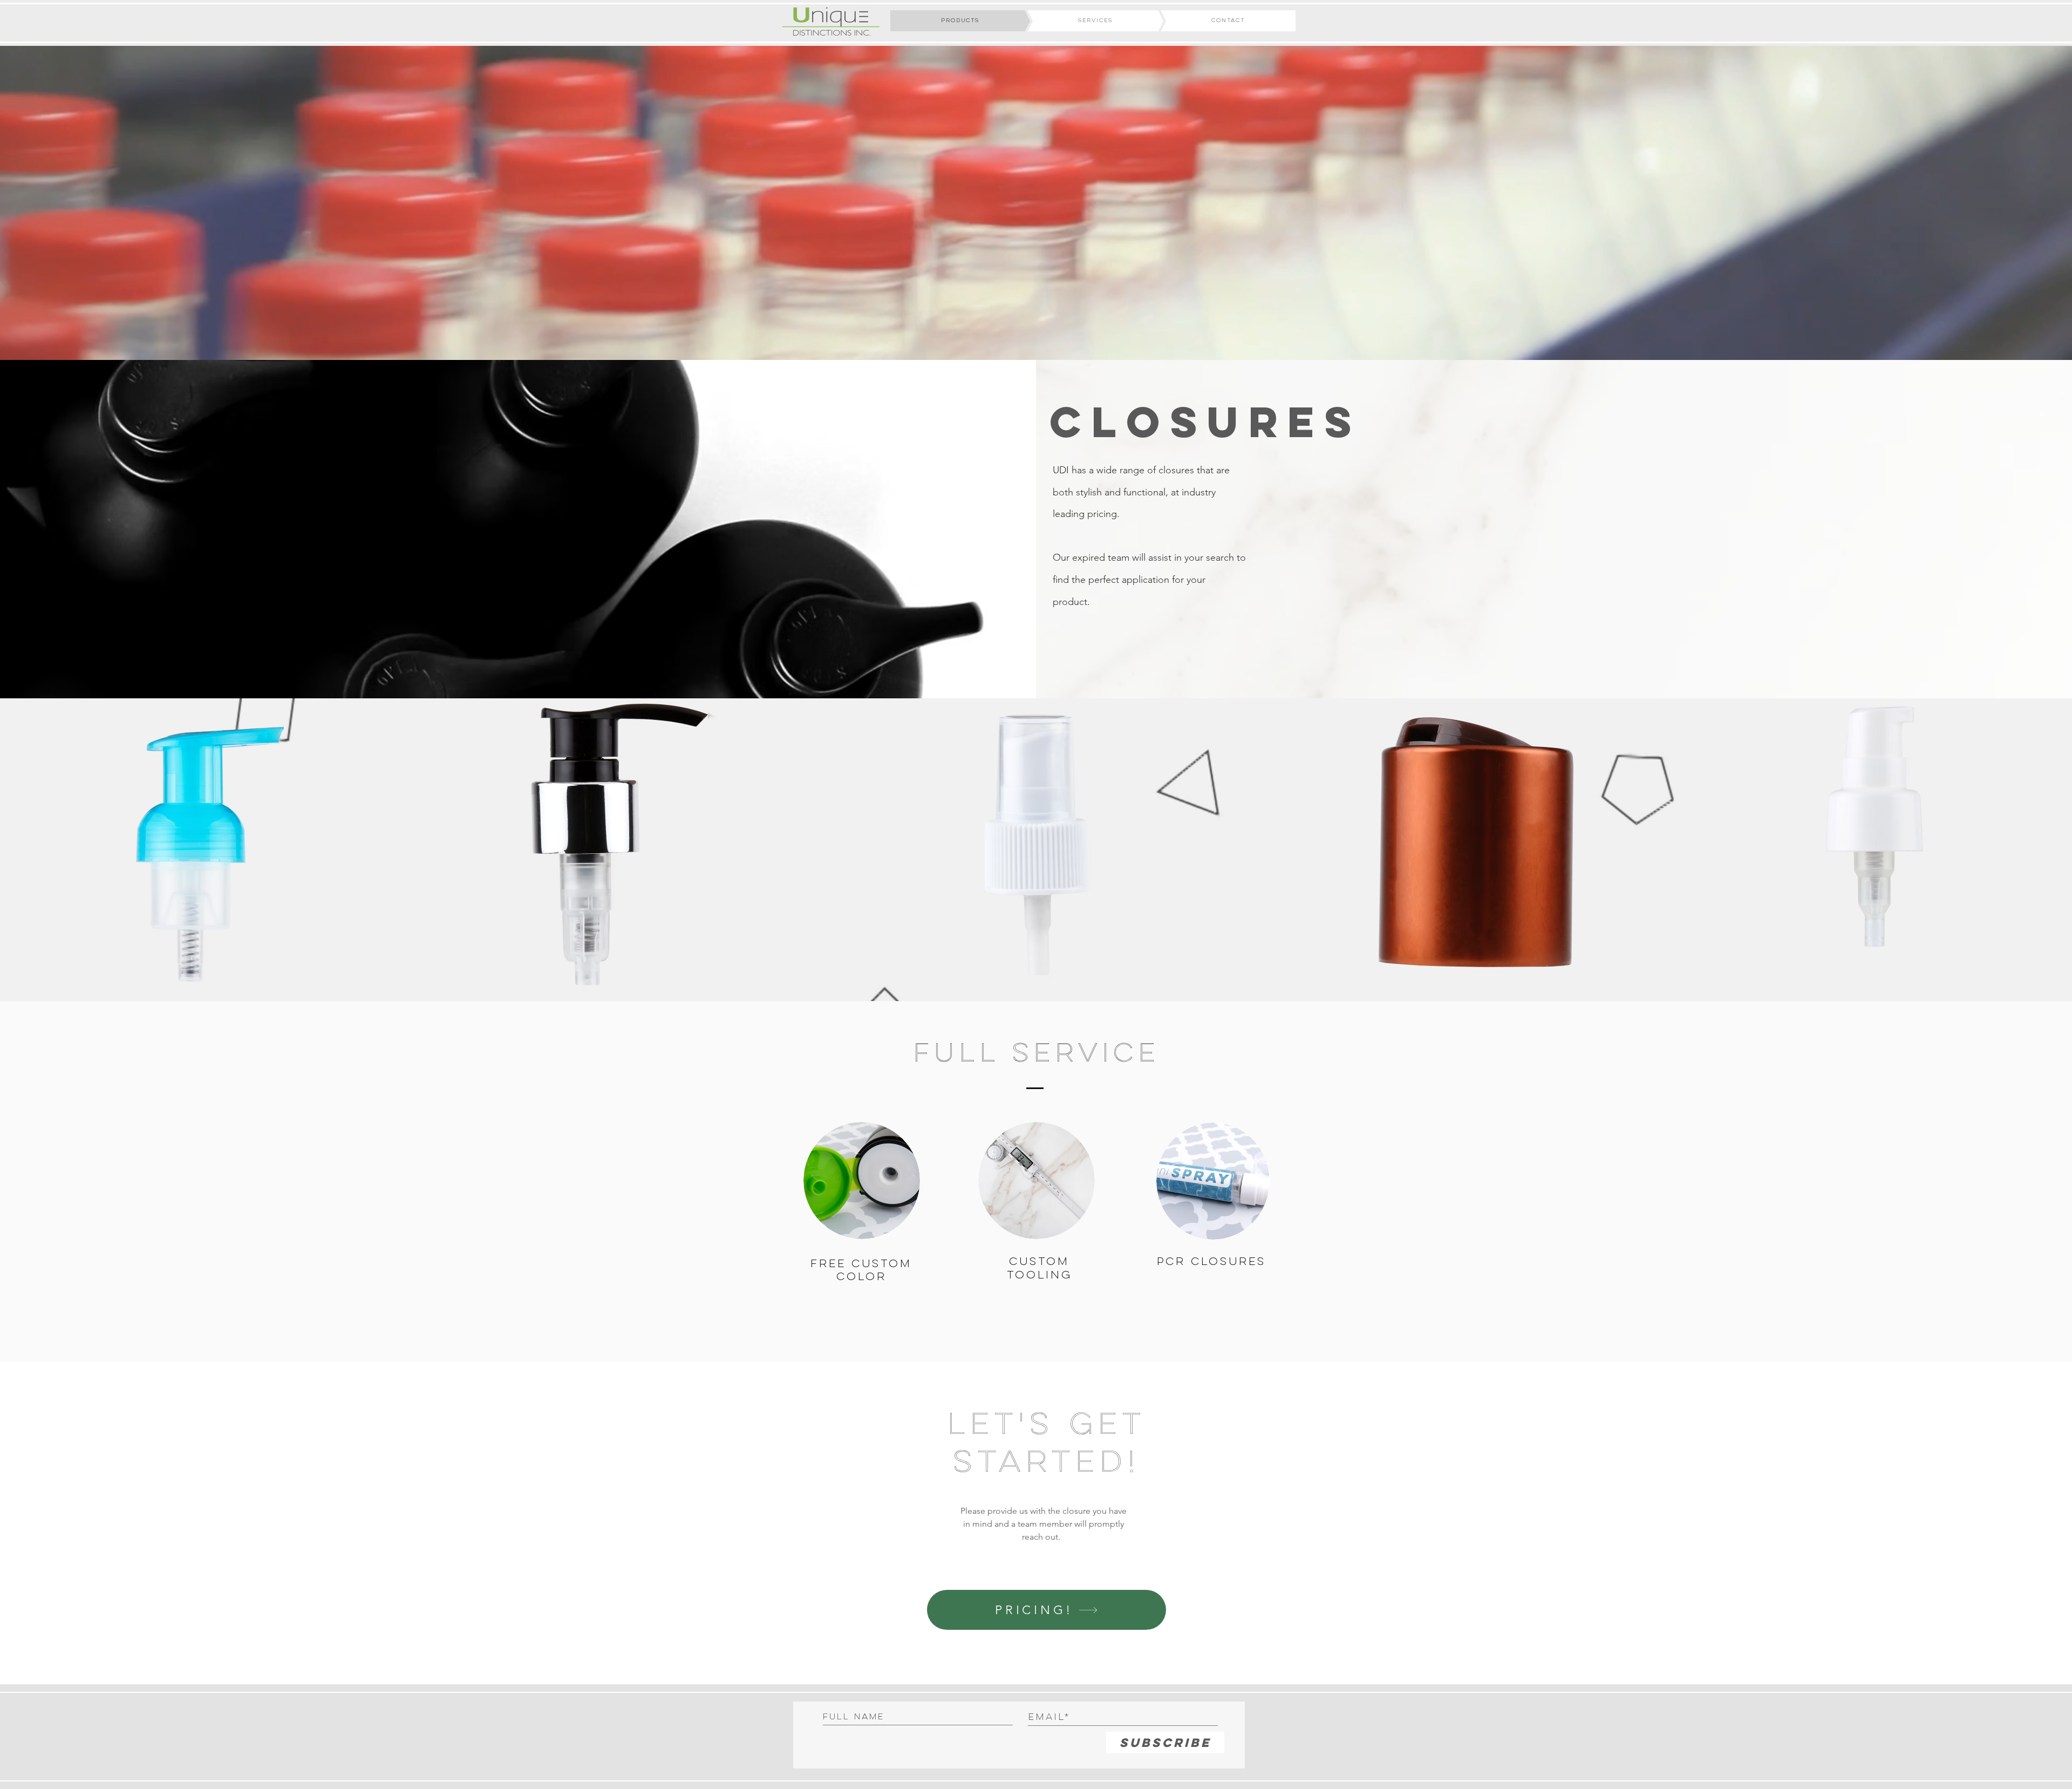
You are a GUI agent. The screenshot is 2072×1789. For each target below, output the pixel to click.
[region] (209, 850)
